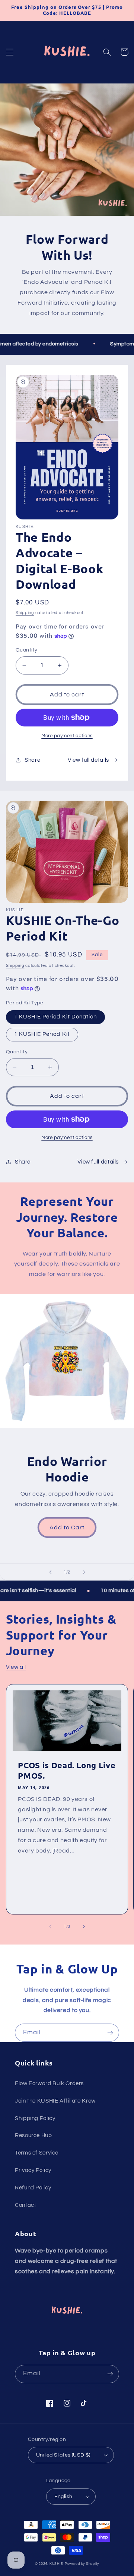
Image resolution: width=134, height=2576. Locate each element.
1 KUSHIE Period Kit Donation (55, 1017)
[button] (10, 52)
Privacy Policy (33, 2170)
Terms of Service (37, 2153)
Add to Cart (67, 1527)
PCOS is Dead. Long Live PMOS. (67, 1770)
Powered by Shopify (82, 2564)
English (63, 2497)
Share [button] (32, 760)
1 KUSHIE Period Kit (42, 1034)
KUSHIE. (57, 2564)
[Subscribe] (110, 2033)
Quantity (26, 650)
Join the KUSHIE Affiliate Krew (55, 2101)
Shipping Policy (35, 2118)
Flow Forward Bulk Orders (49, 2083)
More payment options (67, 736)
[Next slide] (84, 1572)
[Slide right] (84, 1926)
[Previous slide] (50, 1572)
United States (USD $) (63, 2455)
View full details (88, 760)
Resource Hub (33, 2135)
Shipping (25, 613)
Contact (25, 2205)
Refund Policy (33, 2188)
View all (16, 1667)
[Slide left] (50, 1926)
